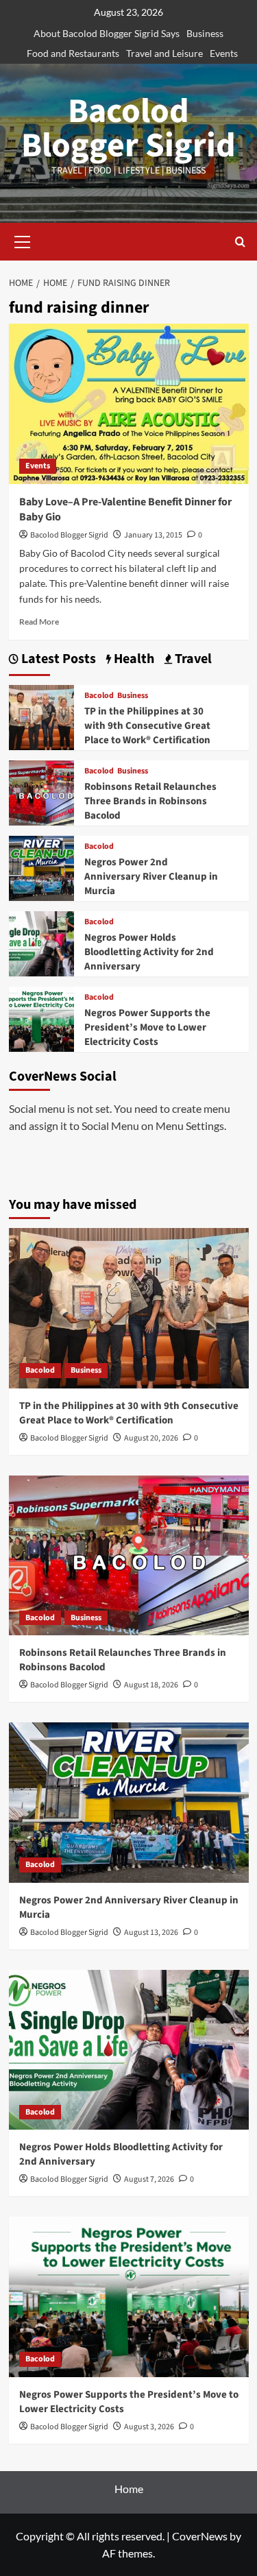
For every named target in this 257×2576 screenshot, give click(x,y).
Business (205, 33)
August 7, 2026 (149, 2179)
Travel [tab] (192, 659)
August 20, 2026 (151, 1438)
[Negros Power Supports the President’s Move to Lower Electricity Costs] (41, 1017)
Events (224, 53)
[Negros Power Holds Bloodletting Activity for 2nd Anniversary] (41, 942)
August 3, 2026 (149, 2427)
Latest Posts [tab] (57, 659)
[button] (23, 240)
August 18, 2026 (151, 1685)
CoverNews (200, 2536)
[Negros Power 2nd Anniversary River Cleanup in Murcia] (41, 866)
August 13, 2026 (151, 1933)
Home (129, 2489)
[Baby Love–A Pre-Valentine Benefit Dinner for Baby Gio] (129, 404)
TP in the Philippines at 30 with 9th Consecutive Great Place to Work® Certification (147, 726)
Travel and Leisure (164, 53)
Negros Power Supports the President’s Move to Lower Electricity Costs (147, 1027)
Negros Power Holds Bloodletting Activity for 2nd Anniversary (149, 952)
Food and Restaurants (73, 53)
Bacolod (99, 696)
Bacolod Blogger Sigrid (128, 129)
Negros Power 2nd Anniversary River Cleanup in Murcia (151, 877)
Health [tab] (133, 659)
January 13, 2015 (153, 535)
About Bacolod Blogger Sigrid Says (107, 33)
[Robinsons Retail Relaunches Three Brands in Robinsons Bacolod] (41, 791)
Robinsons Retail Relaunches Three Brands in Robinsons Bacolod (150, 801)
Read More (39, 622)
